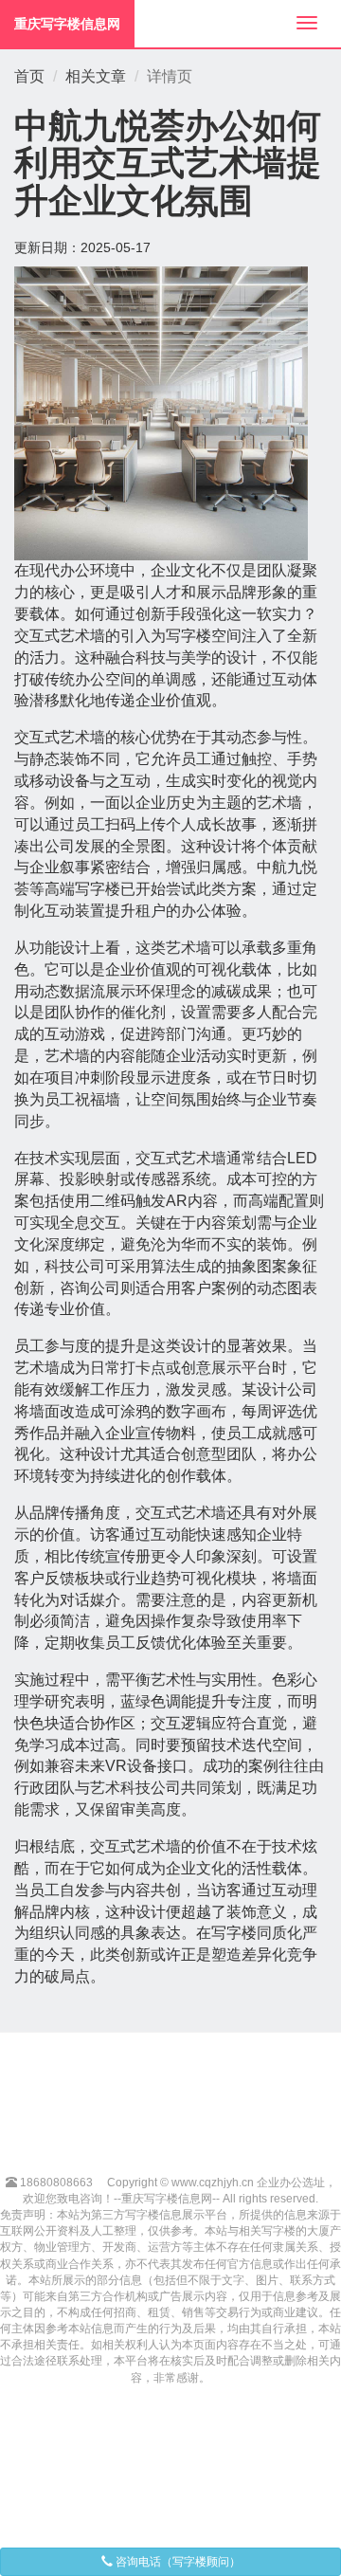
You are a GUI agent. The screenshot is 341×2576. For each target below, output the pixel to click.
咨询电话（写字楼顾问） (177, 2562)
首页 (29, 76)
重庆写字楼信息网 (67, 24)
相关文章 (96, 76)
